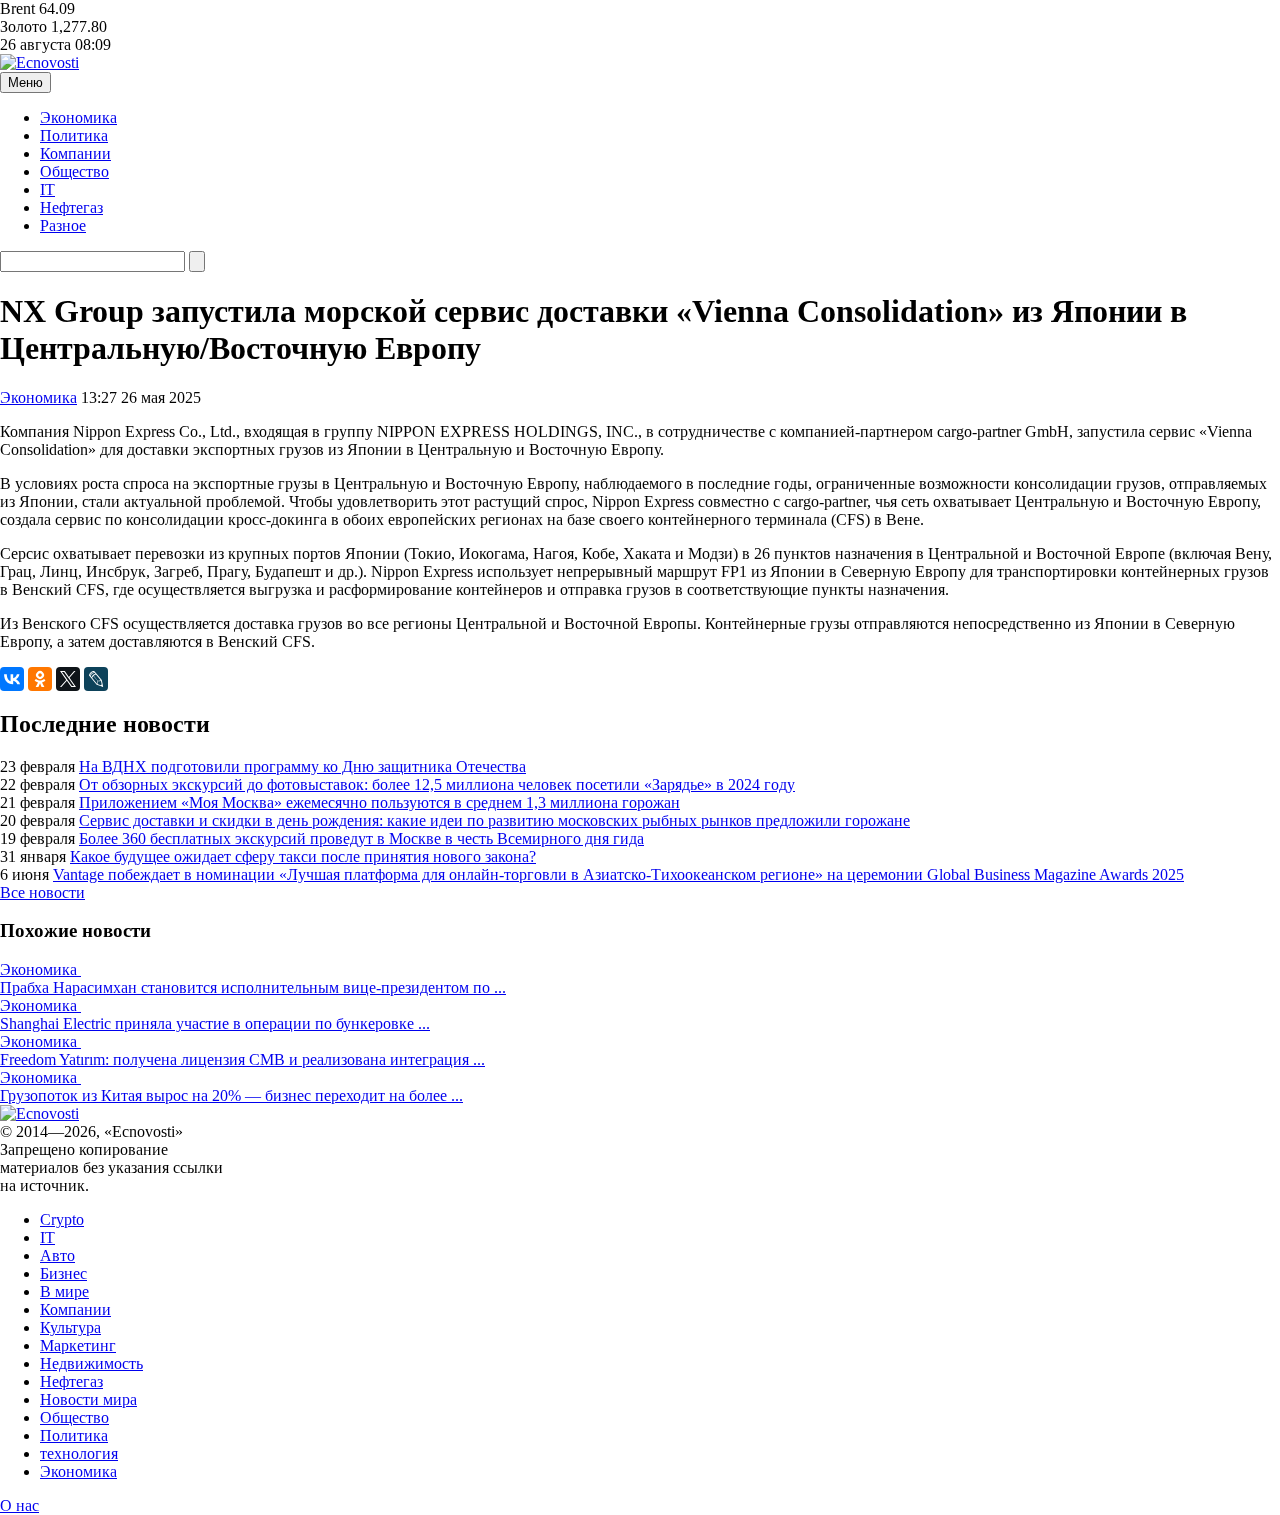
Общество (74, 171)
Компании (75, 153)
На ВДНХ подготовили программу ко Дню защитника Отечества (302, 766)
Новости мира (88, 1399)
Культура (70, 1327)
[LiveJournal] (96, 679)
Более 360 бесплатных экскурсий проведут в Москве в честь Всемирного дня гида (361, 838)
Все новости (42, 892)
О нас (19, 1505)
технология (79, 1453)
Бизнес (63, 1273)
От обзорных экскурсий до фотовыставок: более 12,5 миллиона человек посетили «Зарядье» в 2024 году (437, 784)
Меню (25, 82)
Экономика (78, 117)
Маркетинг (78, 1345)
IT (47, 189)
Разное (63, 225)
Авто (57, 1255)
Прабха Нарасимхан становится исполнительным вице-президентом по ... (253, 987)
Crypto (62, 1219)
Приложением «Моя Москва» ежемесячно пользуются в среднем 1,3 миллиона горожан (379, 802)
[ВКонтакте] (12, 679)
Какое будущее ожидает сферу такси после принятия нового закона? (303, 856)
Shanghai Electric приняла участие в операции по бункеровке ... (215, 1023)
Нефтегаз (71, 207)
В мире (64, 1291)
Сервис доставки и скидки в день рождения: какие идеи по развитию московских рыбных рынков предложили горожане (494, 820)
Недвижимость (91, 1363)
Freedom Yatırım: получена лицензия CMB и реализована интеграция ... (242, 1059)
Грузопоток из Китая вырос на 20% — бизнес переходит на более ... (231, 1095)
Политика (74, 135)
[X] (68, 679)
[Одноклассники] (40, 679)
